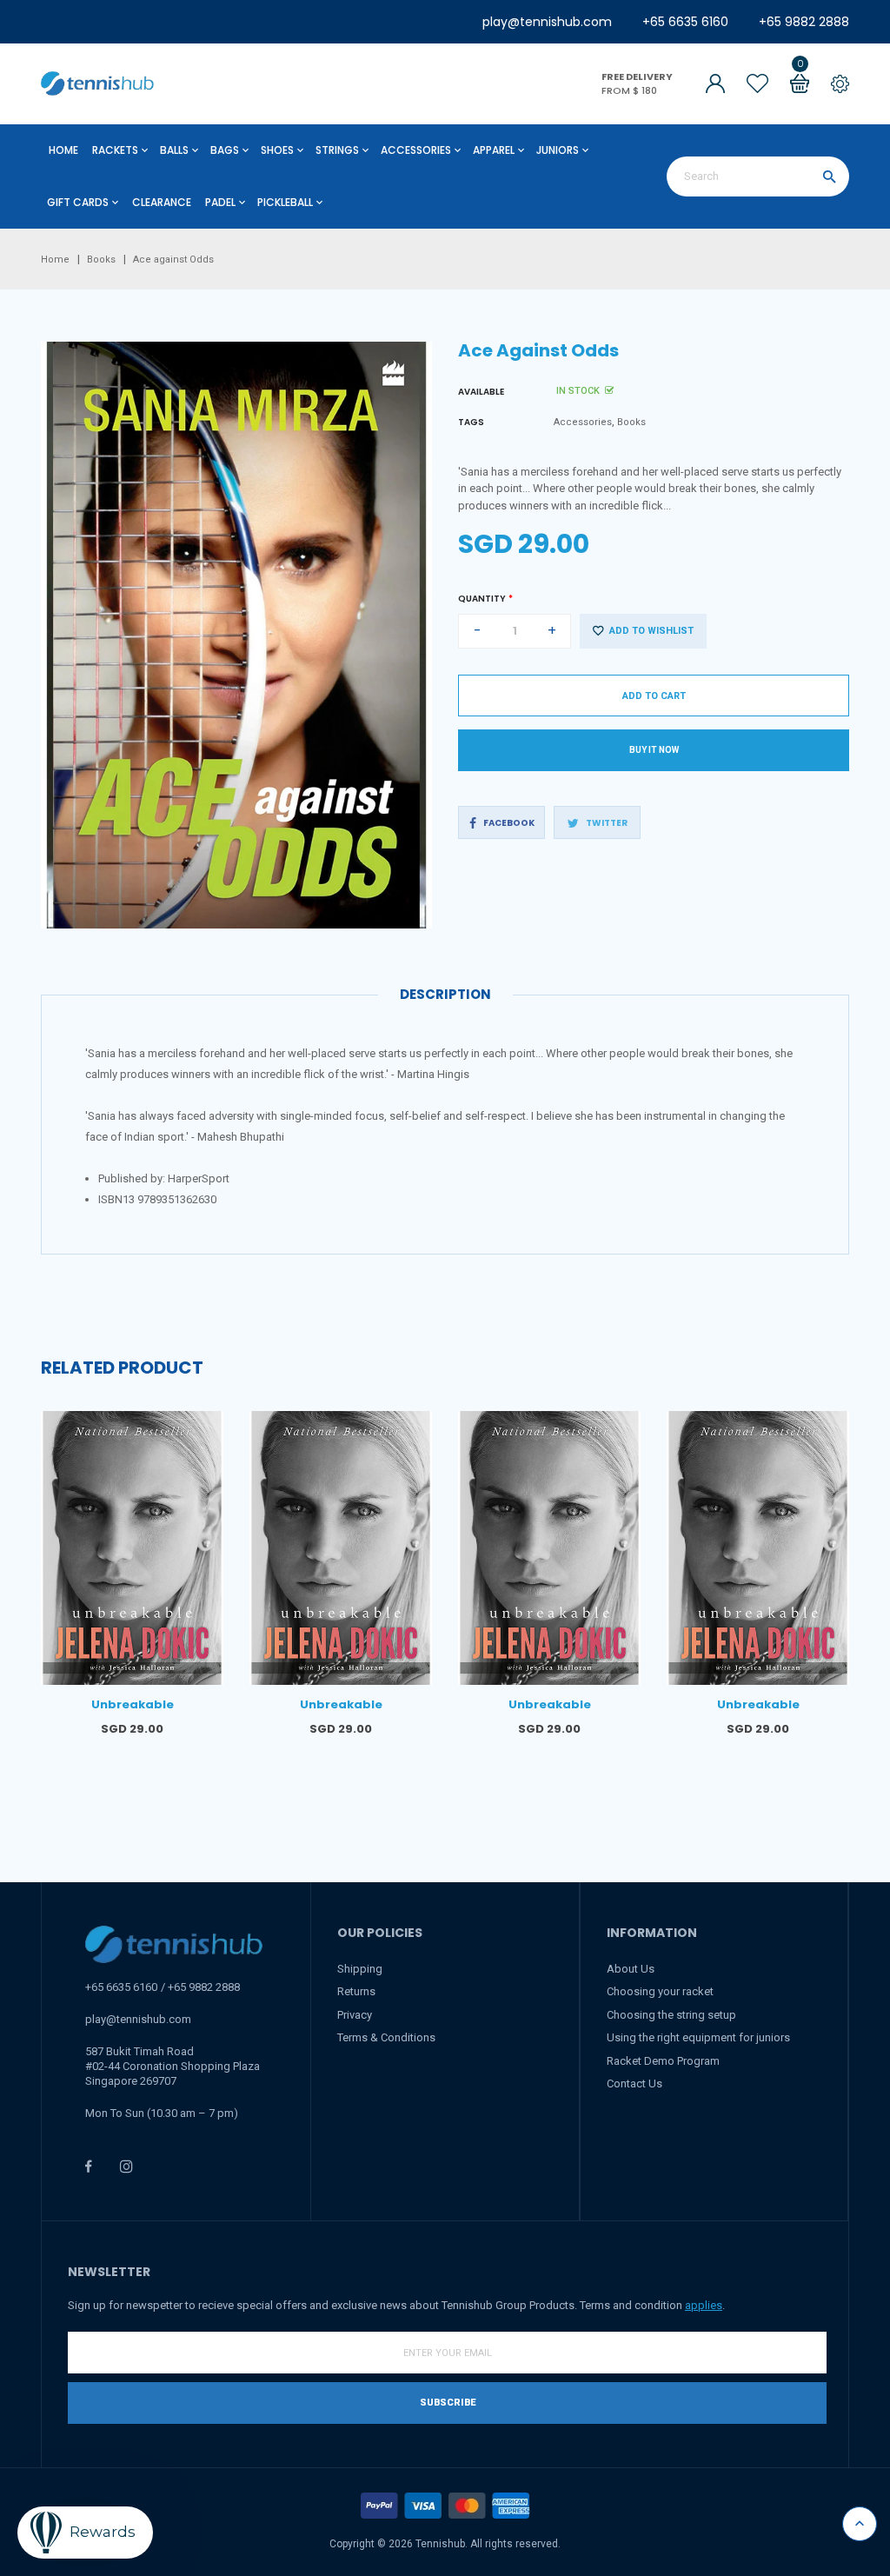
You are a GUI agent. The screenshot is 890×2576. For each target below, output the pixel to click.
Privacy (355, 2015)
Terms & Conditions (386, 2037)
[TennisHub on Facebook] (88, 2166)
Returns (356, 1991)
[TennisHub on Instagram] (126, 2166)
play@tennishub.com (547, 22)
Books (631, 422)
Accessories (583, 422)
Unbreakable (133, 1704)
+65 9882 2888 (804, 22)
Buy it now (654, 750)
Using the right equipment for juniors (698, 2037)
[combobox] (758, 176)
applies (704, 2305)
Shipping (360, 1969)
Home (63, 150)
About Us (631, 1969)
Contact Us (634, 2083)
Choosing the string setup (671, 2015)
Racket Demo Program (663, 2061)
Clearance (162, 202)
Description (445, 994)
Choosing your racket (660, 1991)
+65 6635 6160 (685, 22)
